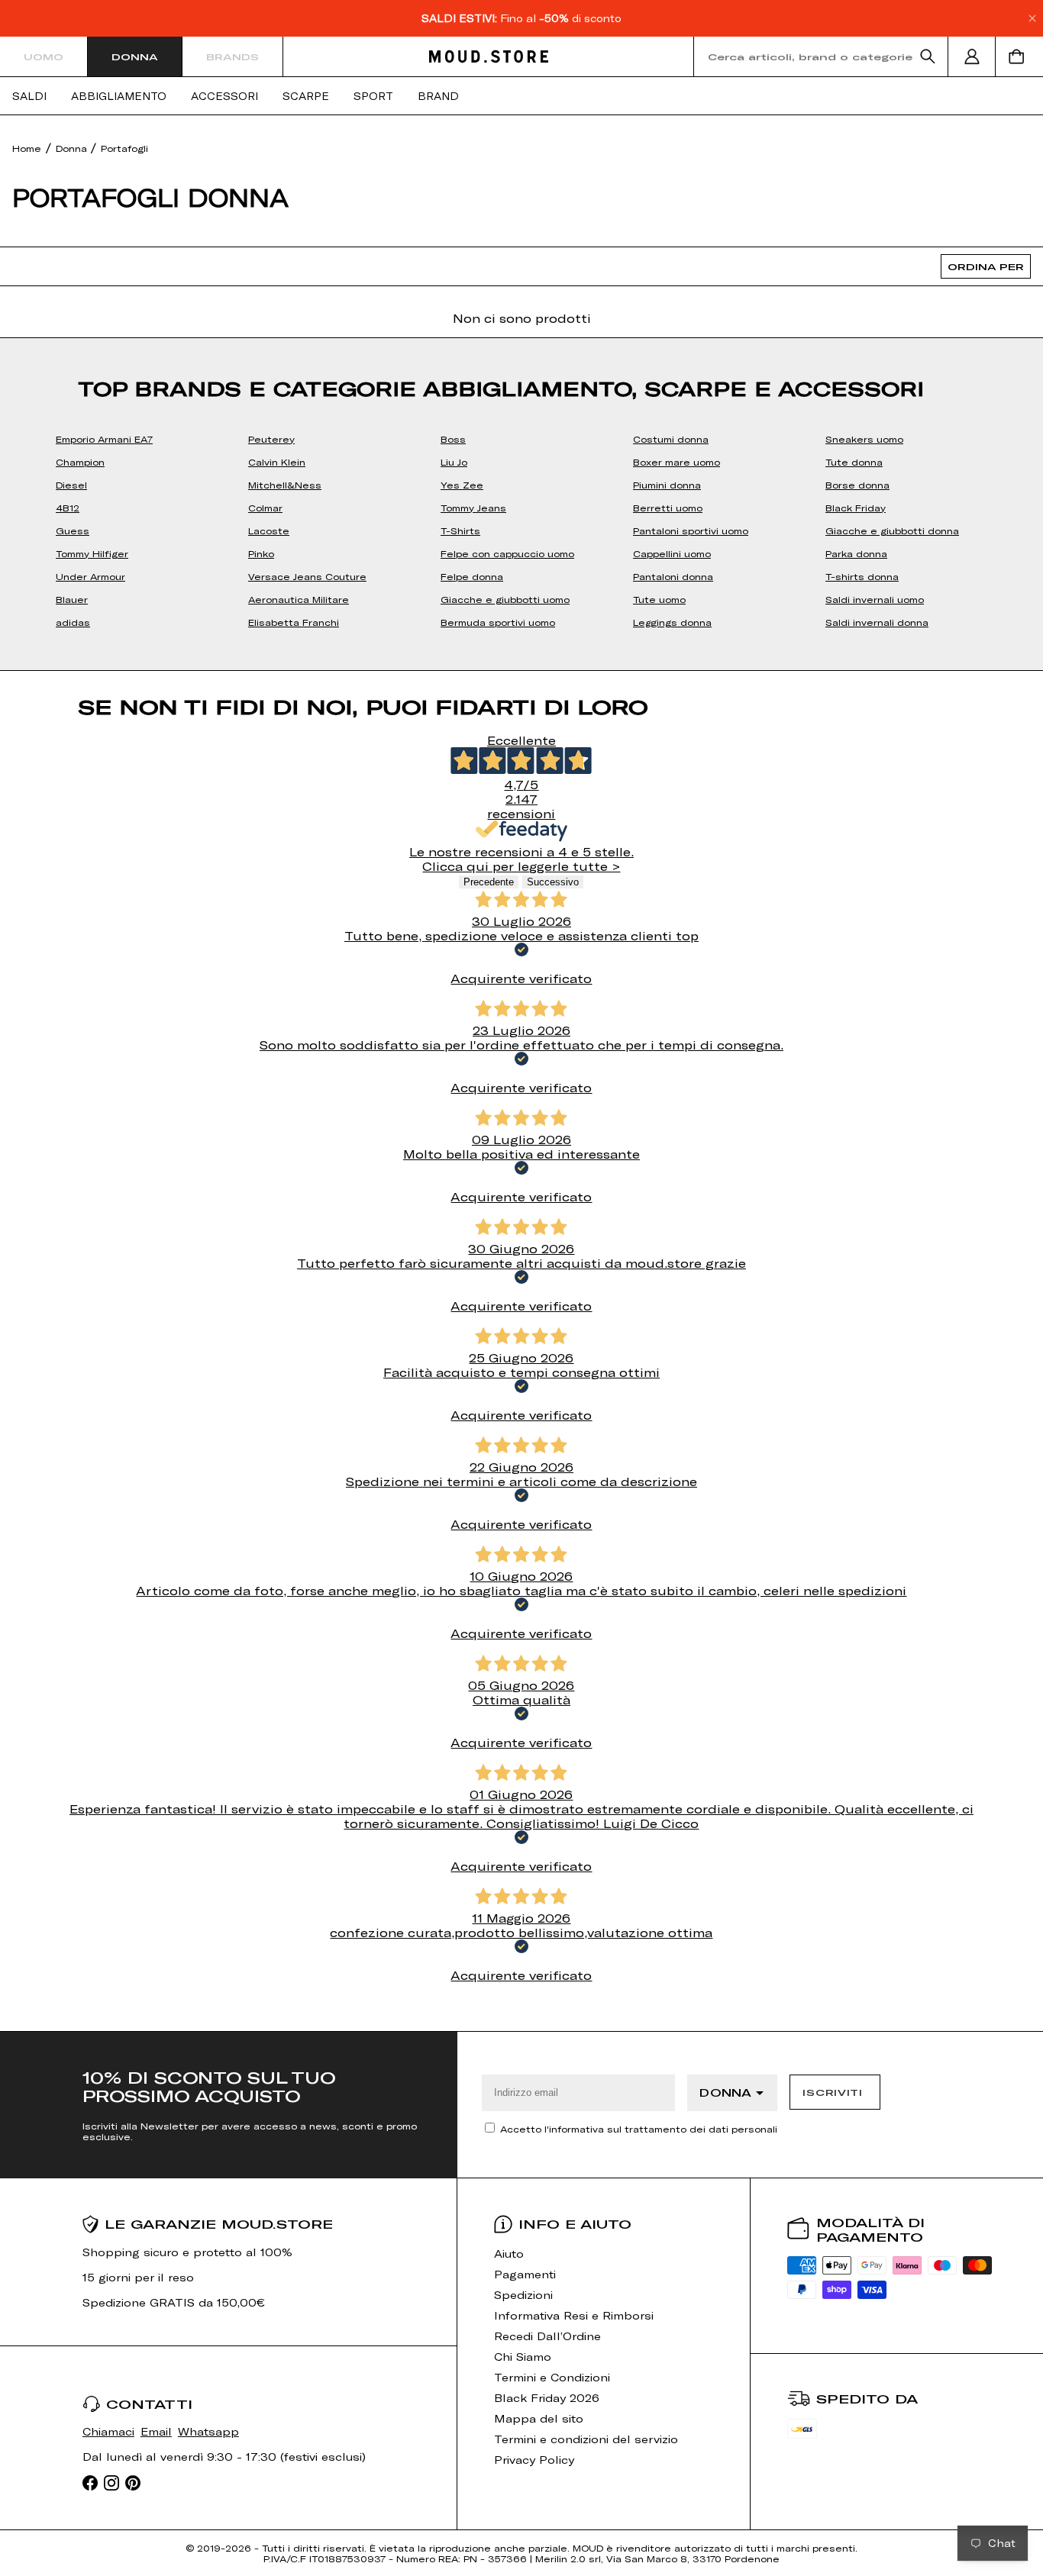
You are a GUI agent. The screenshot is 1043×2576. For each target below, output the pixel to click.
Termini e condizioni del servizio (586, 2439)
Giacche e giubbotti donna (892, 530)
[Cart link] (1019, 56)
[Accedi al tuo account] (972, 56)
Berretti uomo (668, 508)
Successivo (553, 882)
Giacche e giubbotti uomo (505, 599)
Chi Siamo (523, 2357)
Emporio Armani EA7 (104, 439)
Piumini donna (667, 485)
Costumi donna (671, 439)
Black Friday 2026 (547, 2398)
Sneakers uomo (864, 439)
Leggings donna (672, 622)
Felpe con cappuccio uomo (507, 553)
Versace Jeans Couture (307, 576)
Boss (453, 439)
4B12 (68, 508)
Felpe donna (472, 576)
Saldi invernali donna (877, 622)
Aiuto (509, 2254)
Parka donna (856, 553)
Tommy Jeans (473, 508)
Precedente (489, 882)
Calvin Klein (277, 462)
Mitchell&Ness (285, 485)
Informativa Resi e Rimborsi (574, 2315)
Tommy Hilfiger (92, 553)
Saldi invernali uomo (875, 599)
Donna (135, 56)
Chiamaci (108, 2431)
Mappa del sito (539, 2418)
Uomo (44, 56)
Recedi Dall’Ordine (547, 2336)
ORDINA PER (986, 266)
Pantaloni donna (673, 576)
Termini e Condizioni (552, 2377)
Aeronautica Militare (299, 599)
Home (27, 148)
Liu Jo (454, 462)
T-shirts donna (862, 576)
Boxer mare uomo (676, 462)
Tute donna (854, 462)
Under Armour (90, 576)
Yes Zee (462, 485)
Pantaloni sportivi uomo (691, 530)
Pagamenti (525, 2274)
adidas (73, 622)
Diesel (71, 485)
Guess (73, 530)
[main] (521, 1073)
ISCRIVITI (832, 2092)
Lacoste (269, 530)
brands (232, 56)
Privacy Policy (534, 2460)
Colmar (265, 508)
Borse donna (857, 485)
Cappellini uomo (672, 553)
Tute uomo (659, 599)
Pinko (261, 553)
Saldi (29, 96)
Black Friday (856, 508)
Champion (80, 462)
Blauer (72, 599)
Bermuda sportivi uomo (498, 622)
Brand (438, 96)
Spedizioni (523, 2295)
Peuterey (271, 439)
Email (156, 2431)
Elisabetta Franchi (294, 622)
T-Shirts (460, 530)
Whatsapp (208, 2431)
